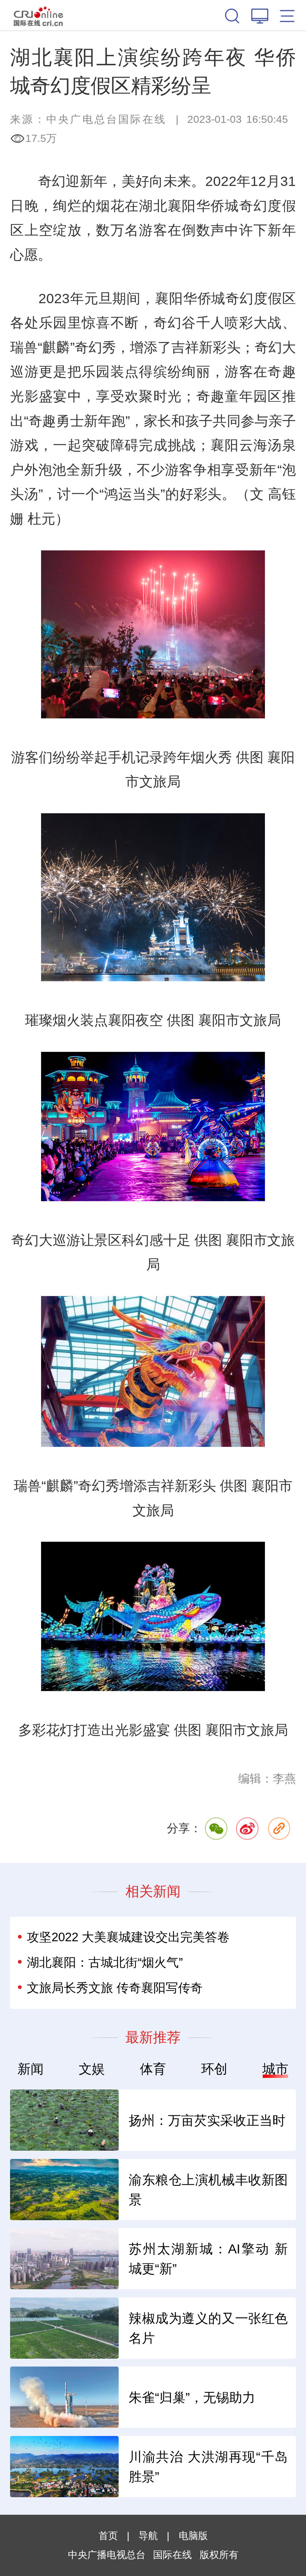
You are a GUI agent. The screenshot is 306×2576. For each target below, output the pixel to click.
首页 (108, 2536)
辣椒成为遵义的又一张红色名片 (208, 2328)
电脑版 (193, 2536)
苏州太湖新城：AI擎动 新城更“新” (208, 2259)
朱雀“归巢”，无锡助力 (192, 2397)
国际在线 (38, 15)
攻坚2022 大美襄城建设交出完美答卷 (128, 1937)
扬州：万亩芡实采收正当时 (207, 2120)
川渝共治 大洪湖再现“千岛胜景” (208, 2467)
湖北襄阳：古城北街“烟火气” (105, 1962)
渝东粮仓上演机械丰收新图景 (208, 2190)
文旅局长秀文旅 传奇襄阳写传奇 (115, 1988)
